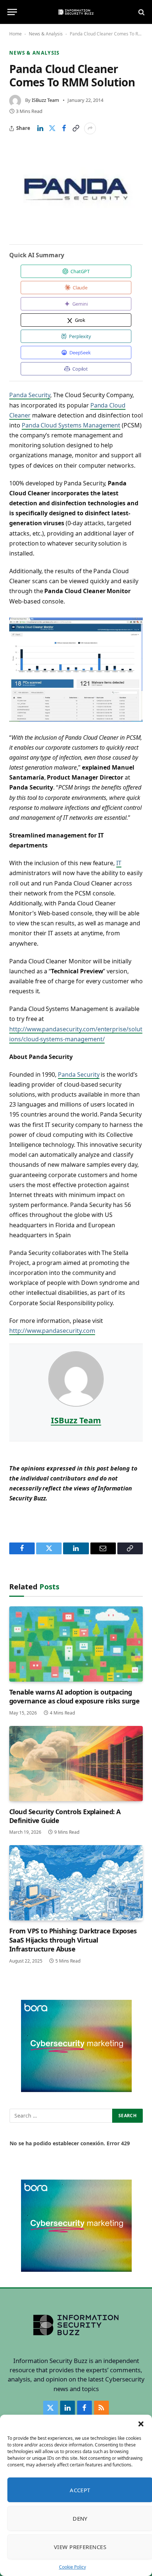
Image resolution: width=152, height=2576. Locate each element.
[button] (141, 2424)
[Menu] (12, 12)
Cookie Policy (72, 2567)
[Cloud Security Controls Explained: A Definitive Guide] (76, 1764)
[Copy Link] (76, 128)
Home (15, 34)
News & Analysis (46, 34)
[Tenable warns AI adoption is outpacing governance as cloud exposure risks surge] (76, 1644)
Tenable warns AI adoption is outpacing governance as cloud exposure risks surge (74, 1696)
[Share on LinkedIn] (40, 128)
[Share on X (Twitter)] (52, 128)
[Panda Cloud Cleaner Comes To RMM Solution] (76, 189)
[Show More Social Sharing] (90, 128)
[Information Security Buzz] (76, 12)
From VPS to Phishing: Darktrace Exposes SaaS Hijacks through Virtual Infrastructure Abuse (73, 1940)
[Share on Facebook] (64, 128)
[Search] (141, 12)
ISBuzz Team (45, 100)
